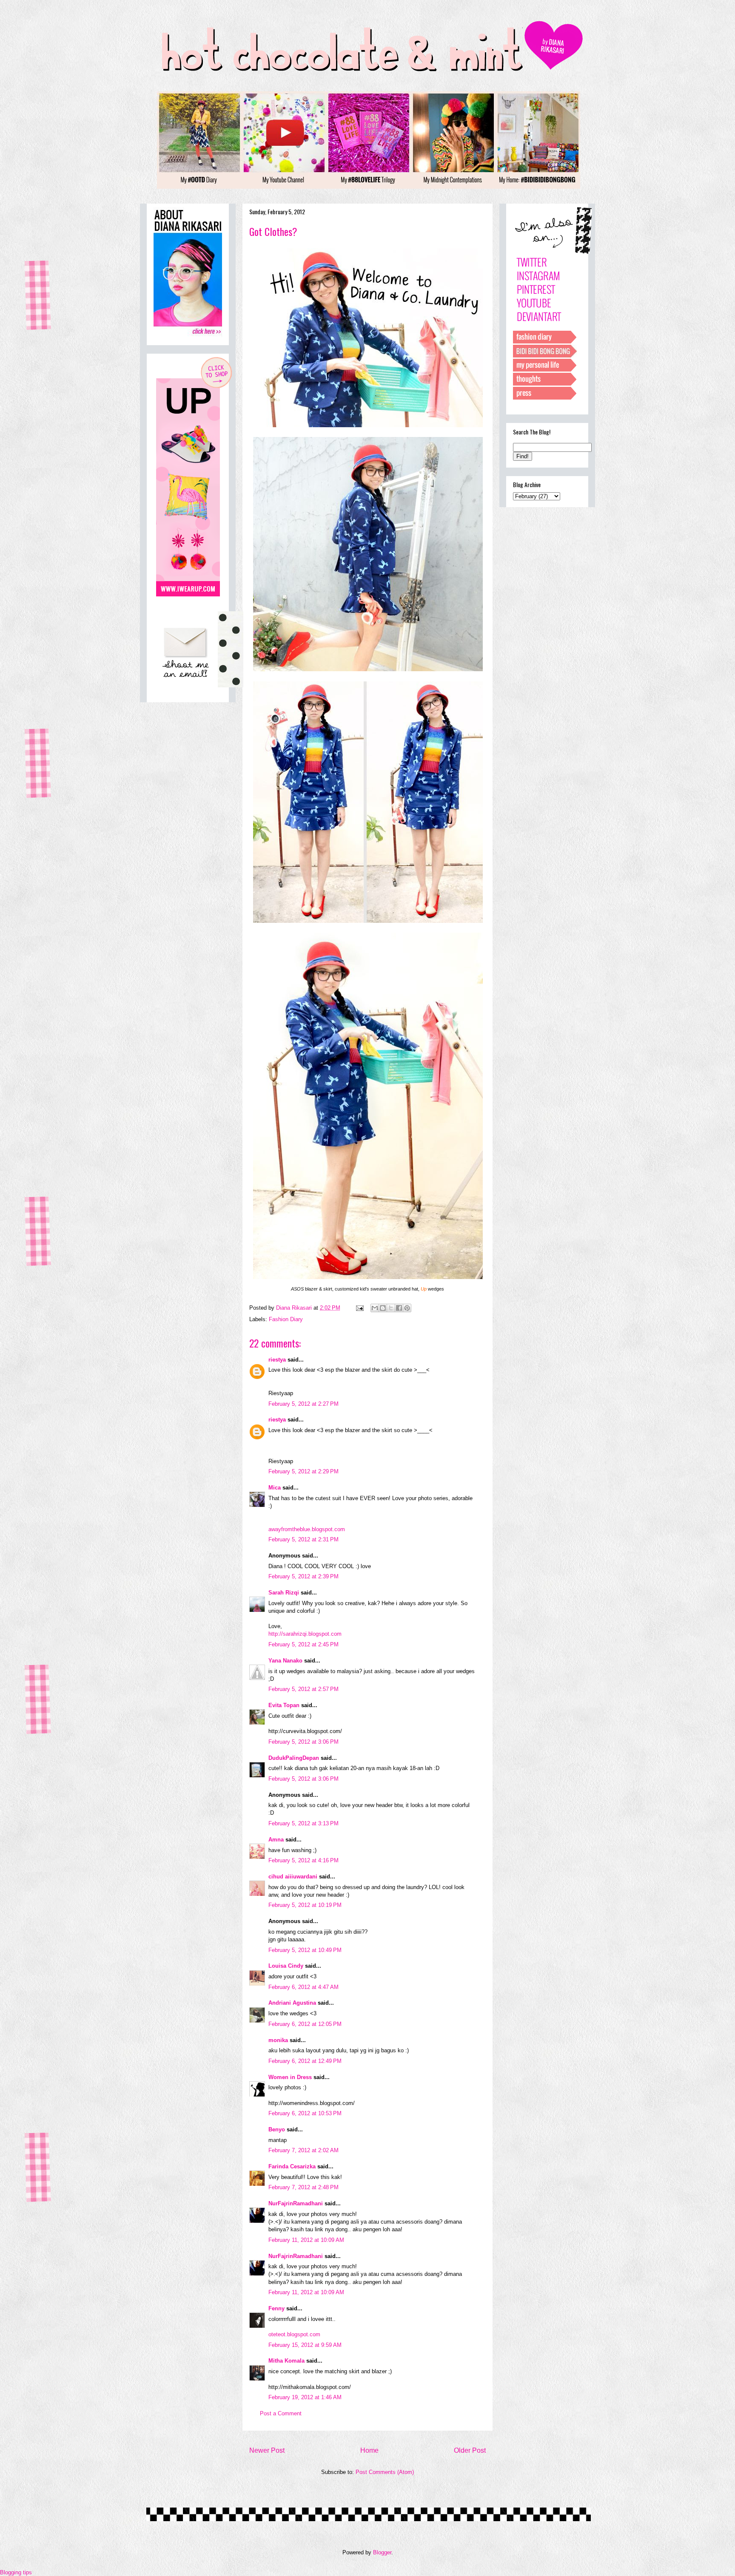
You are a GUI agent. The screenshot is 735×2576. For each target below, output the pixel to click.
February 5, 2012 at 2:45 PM (303, 1644)
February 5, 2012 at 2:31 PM (303, 1539)
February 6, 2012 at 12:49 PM (305, 2061)
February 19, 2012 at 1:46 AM (305, 2397)
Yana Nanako (285, 1661)
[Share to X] (391, 1308)
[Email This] (375, 1308)
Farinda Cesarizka (292, 2166)
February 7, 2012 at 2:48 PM (303, 2187)
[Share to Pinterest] (407, 1308)
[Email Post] (359, 1308)
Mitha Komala (286, 2361)
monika (278, 2040)
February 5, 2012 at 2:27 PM (303, 1404)
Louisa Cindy (286, 1966)
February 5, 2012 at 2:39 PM (303, 1576)
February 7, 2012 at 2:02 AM (303, 2150)
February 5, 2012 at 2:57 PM (303, 1689)
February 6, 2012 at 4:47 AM (303, 1987)
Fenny (276, 2308)
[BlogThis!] (383, 1308)
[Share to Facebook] (399, 1308)
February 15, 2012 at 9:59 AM (305, 2345)
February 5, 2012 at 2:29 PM (303, 1471)
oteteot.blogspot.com (294, 2334)
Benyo (277, 2129)
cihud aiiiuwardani (293, 1877)
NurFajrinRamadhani (296, 2203)
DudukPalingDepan (294, 1758)
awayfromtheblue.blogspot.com (307, 1529)
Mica (275, 1488)
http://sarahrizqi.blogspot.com (305, 1634)
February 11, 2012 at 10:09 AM (306, 2240)
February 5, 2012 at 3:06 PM (303, 1742)
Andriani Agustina (292, 2003)
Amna (276, 1840)
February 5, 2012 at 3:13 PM (303, 1823)
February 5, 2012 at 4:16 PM (303, 1860)
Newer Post (267, 2450)
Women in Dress (290, 2077)
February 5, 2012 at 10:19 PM (305, 1905)
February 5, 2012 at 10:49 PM (305, 1950)
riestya (277, 1360)
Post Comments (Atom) (385, 2472)
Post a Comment (281, 2413)
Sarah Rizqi (284, 1593)
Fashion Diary (286, 1319)
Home (369, 2450)
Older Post (470, 2450)
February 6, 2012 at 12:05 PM (305, 2024)
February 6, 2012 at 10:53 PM (305, 2113)
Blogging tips (16, 2572)
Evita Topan (284, 1705)
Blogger (382, 2552)
